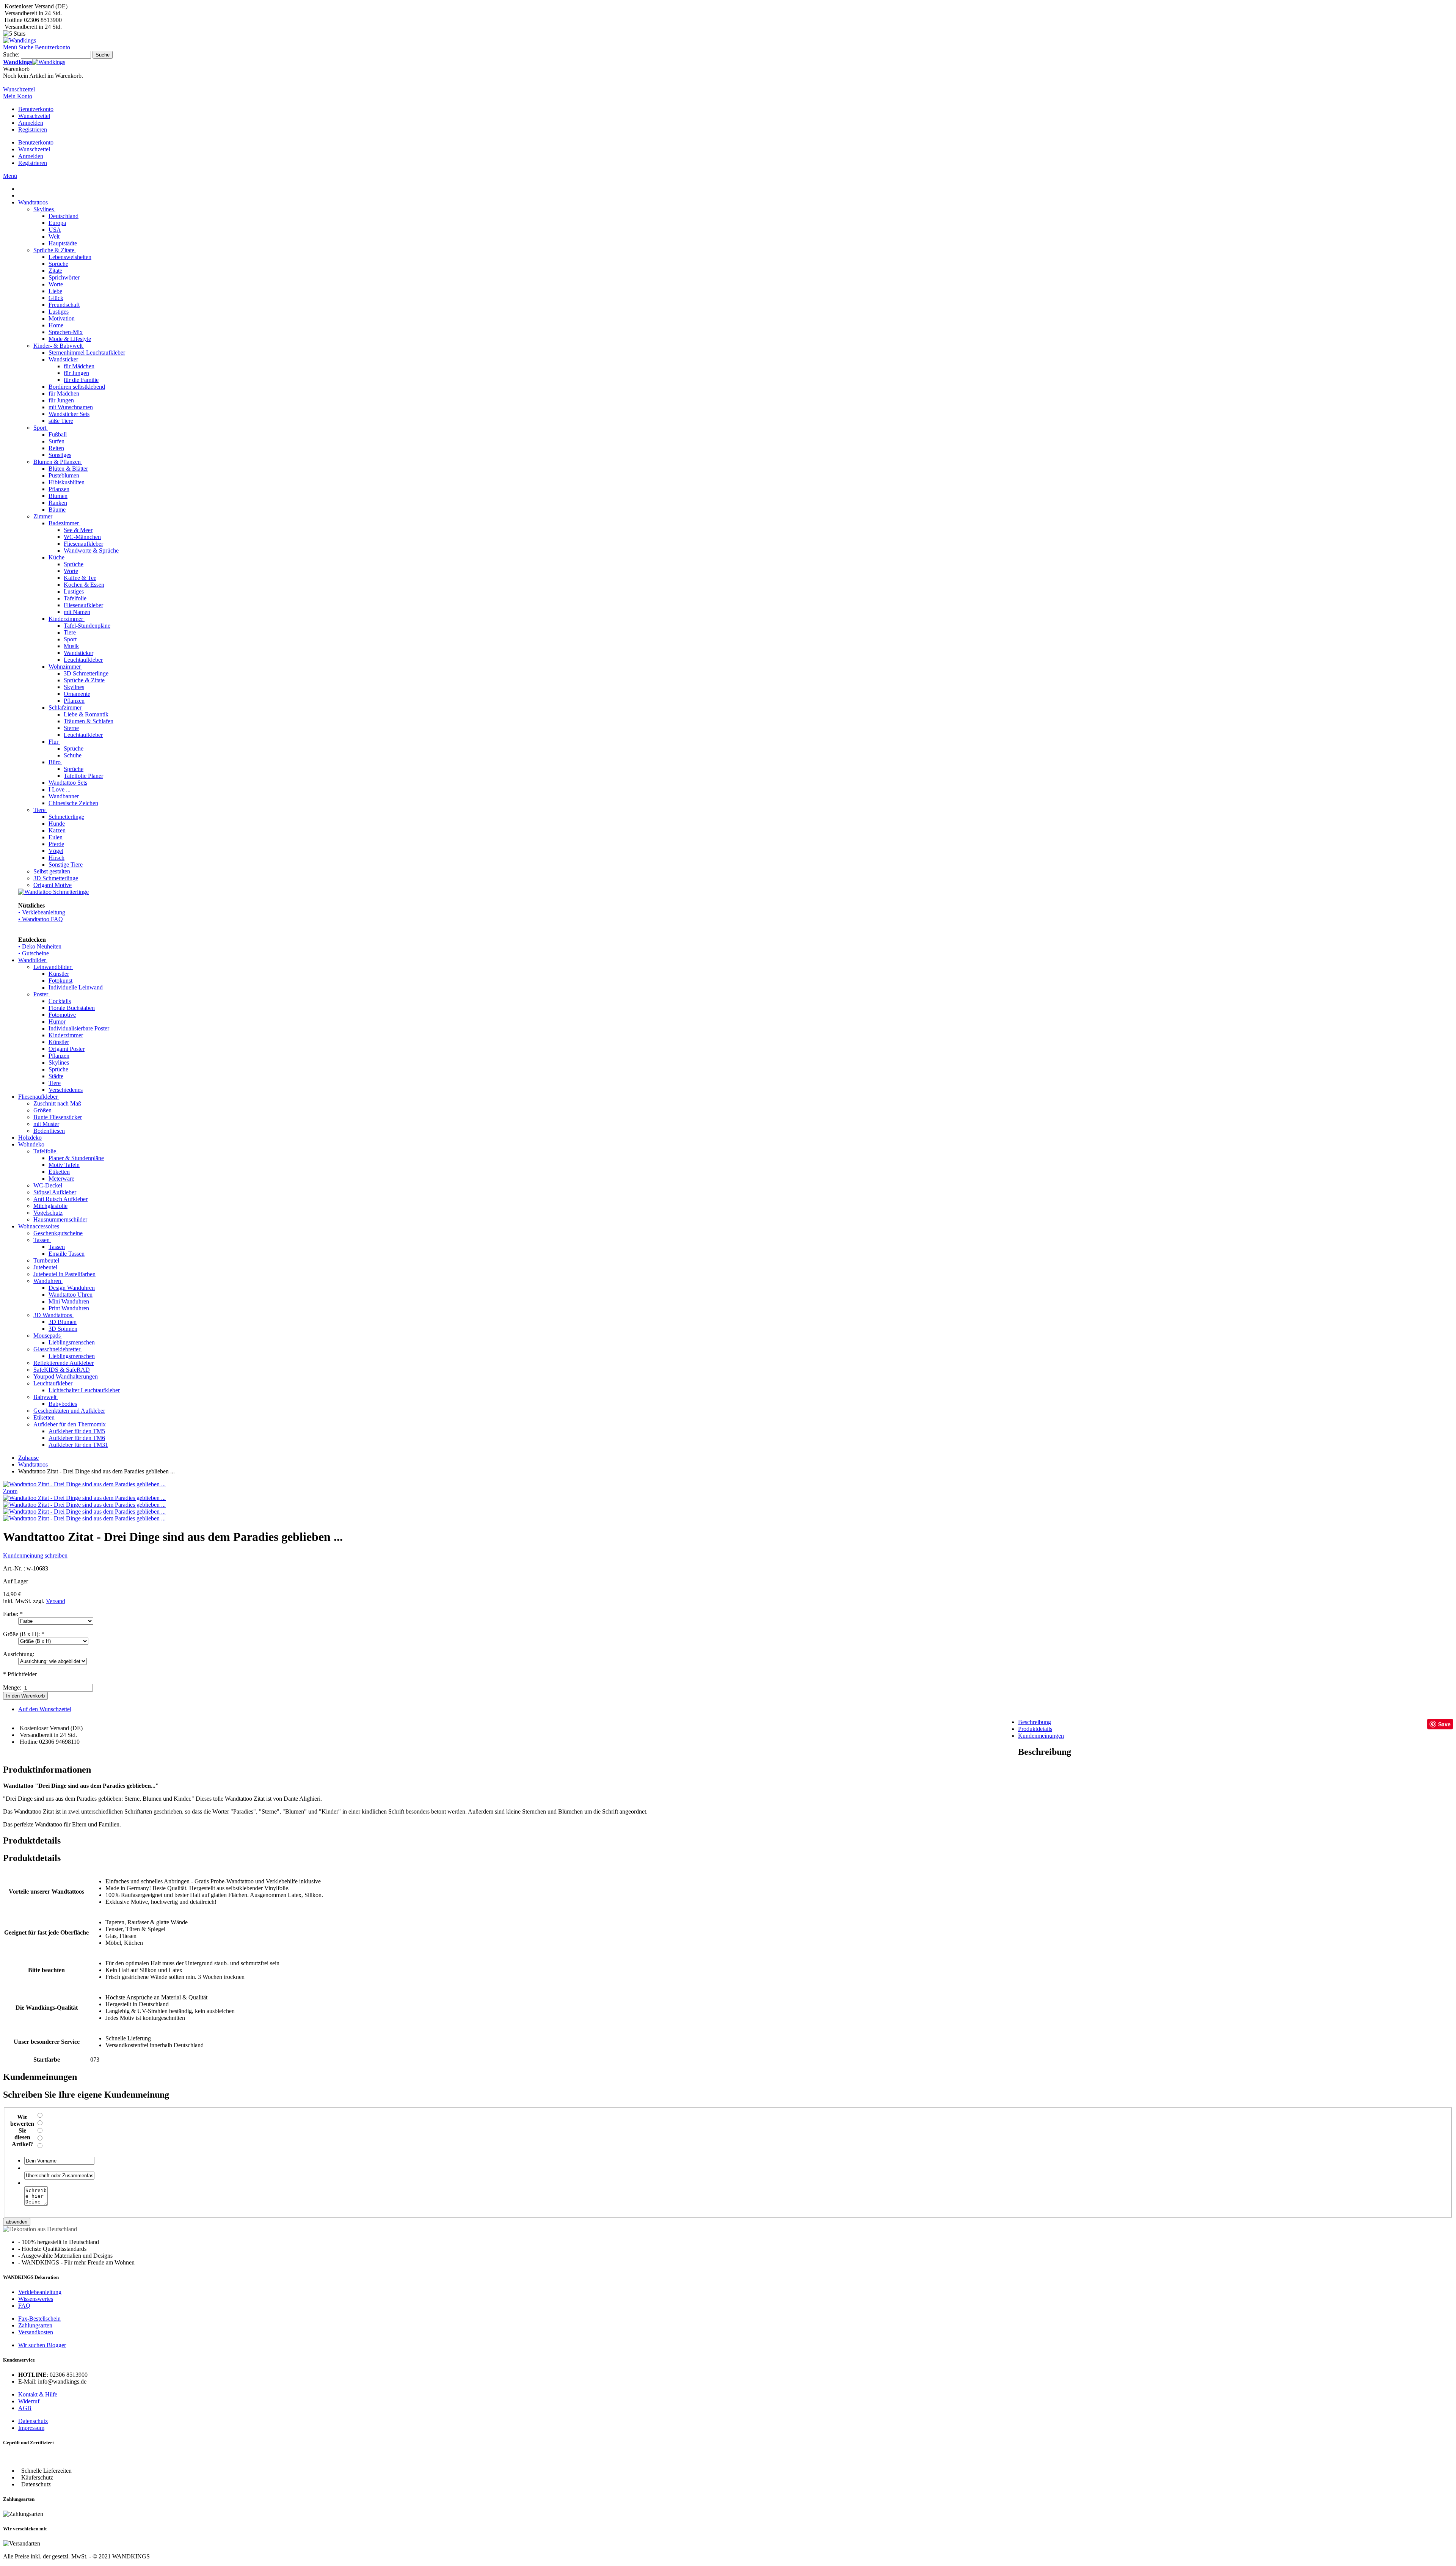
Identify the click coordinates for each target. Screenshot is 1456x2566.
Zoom (10, 1491)
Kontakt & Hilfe (38, 2394)
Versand (56, 1601)
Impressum (31, 2428)
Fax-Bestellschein (39, 2319)
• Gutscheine (34, 953)
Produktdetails (1035, 1729)
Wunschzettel (34, 116)
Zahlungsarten (35, 2325)
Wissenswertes (36, 2299)
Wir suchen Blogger (42, 2345)
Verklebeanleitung (40, 2292)
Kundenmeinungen (1041, 1736)
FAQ (24, 2306)
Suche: (11, 54)
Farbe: (13, 1614)
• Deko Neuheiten (40, 946)
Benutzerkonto (36, 109)
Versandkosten (36, 2332)
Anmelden (31, 123)
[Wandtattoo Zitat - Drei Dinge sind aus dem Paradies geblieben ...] (84, 1498)
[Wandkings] (20, 40)
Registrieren (33, 130)
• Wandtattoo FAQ (41, 919)
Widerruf (29, 2401)
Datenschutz (33, 2421)
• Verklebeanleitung (42, 912)
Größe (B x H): (24, 1634)
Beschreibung (1035, 1722)
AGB (25, 2408)
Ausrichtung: (19, 1654)
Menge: (12, 1687)
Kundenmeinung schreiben (35, 1555)
